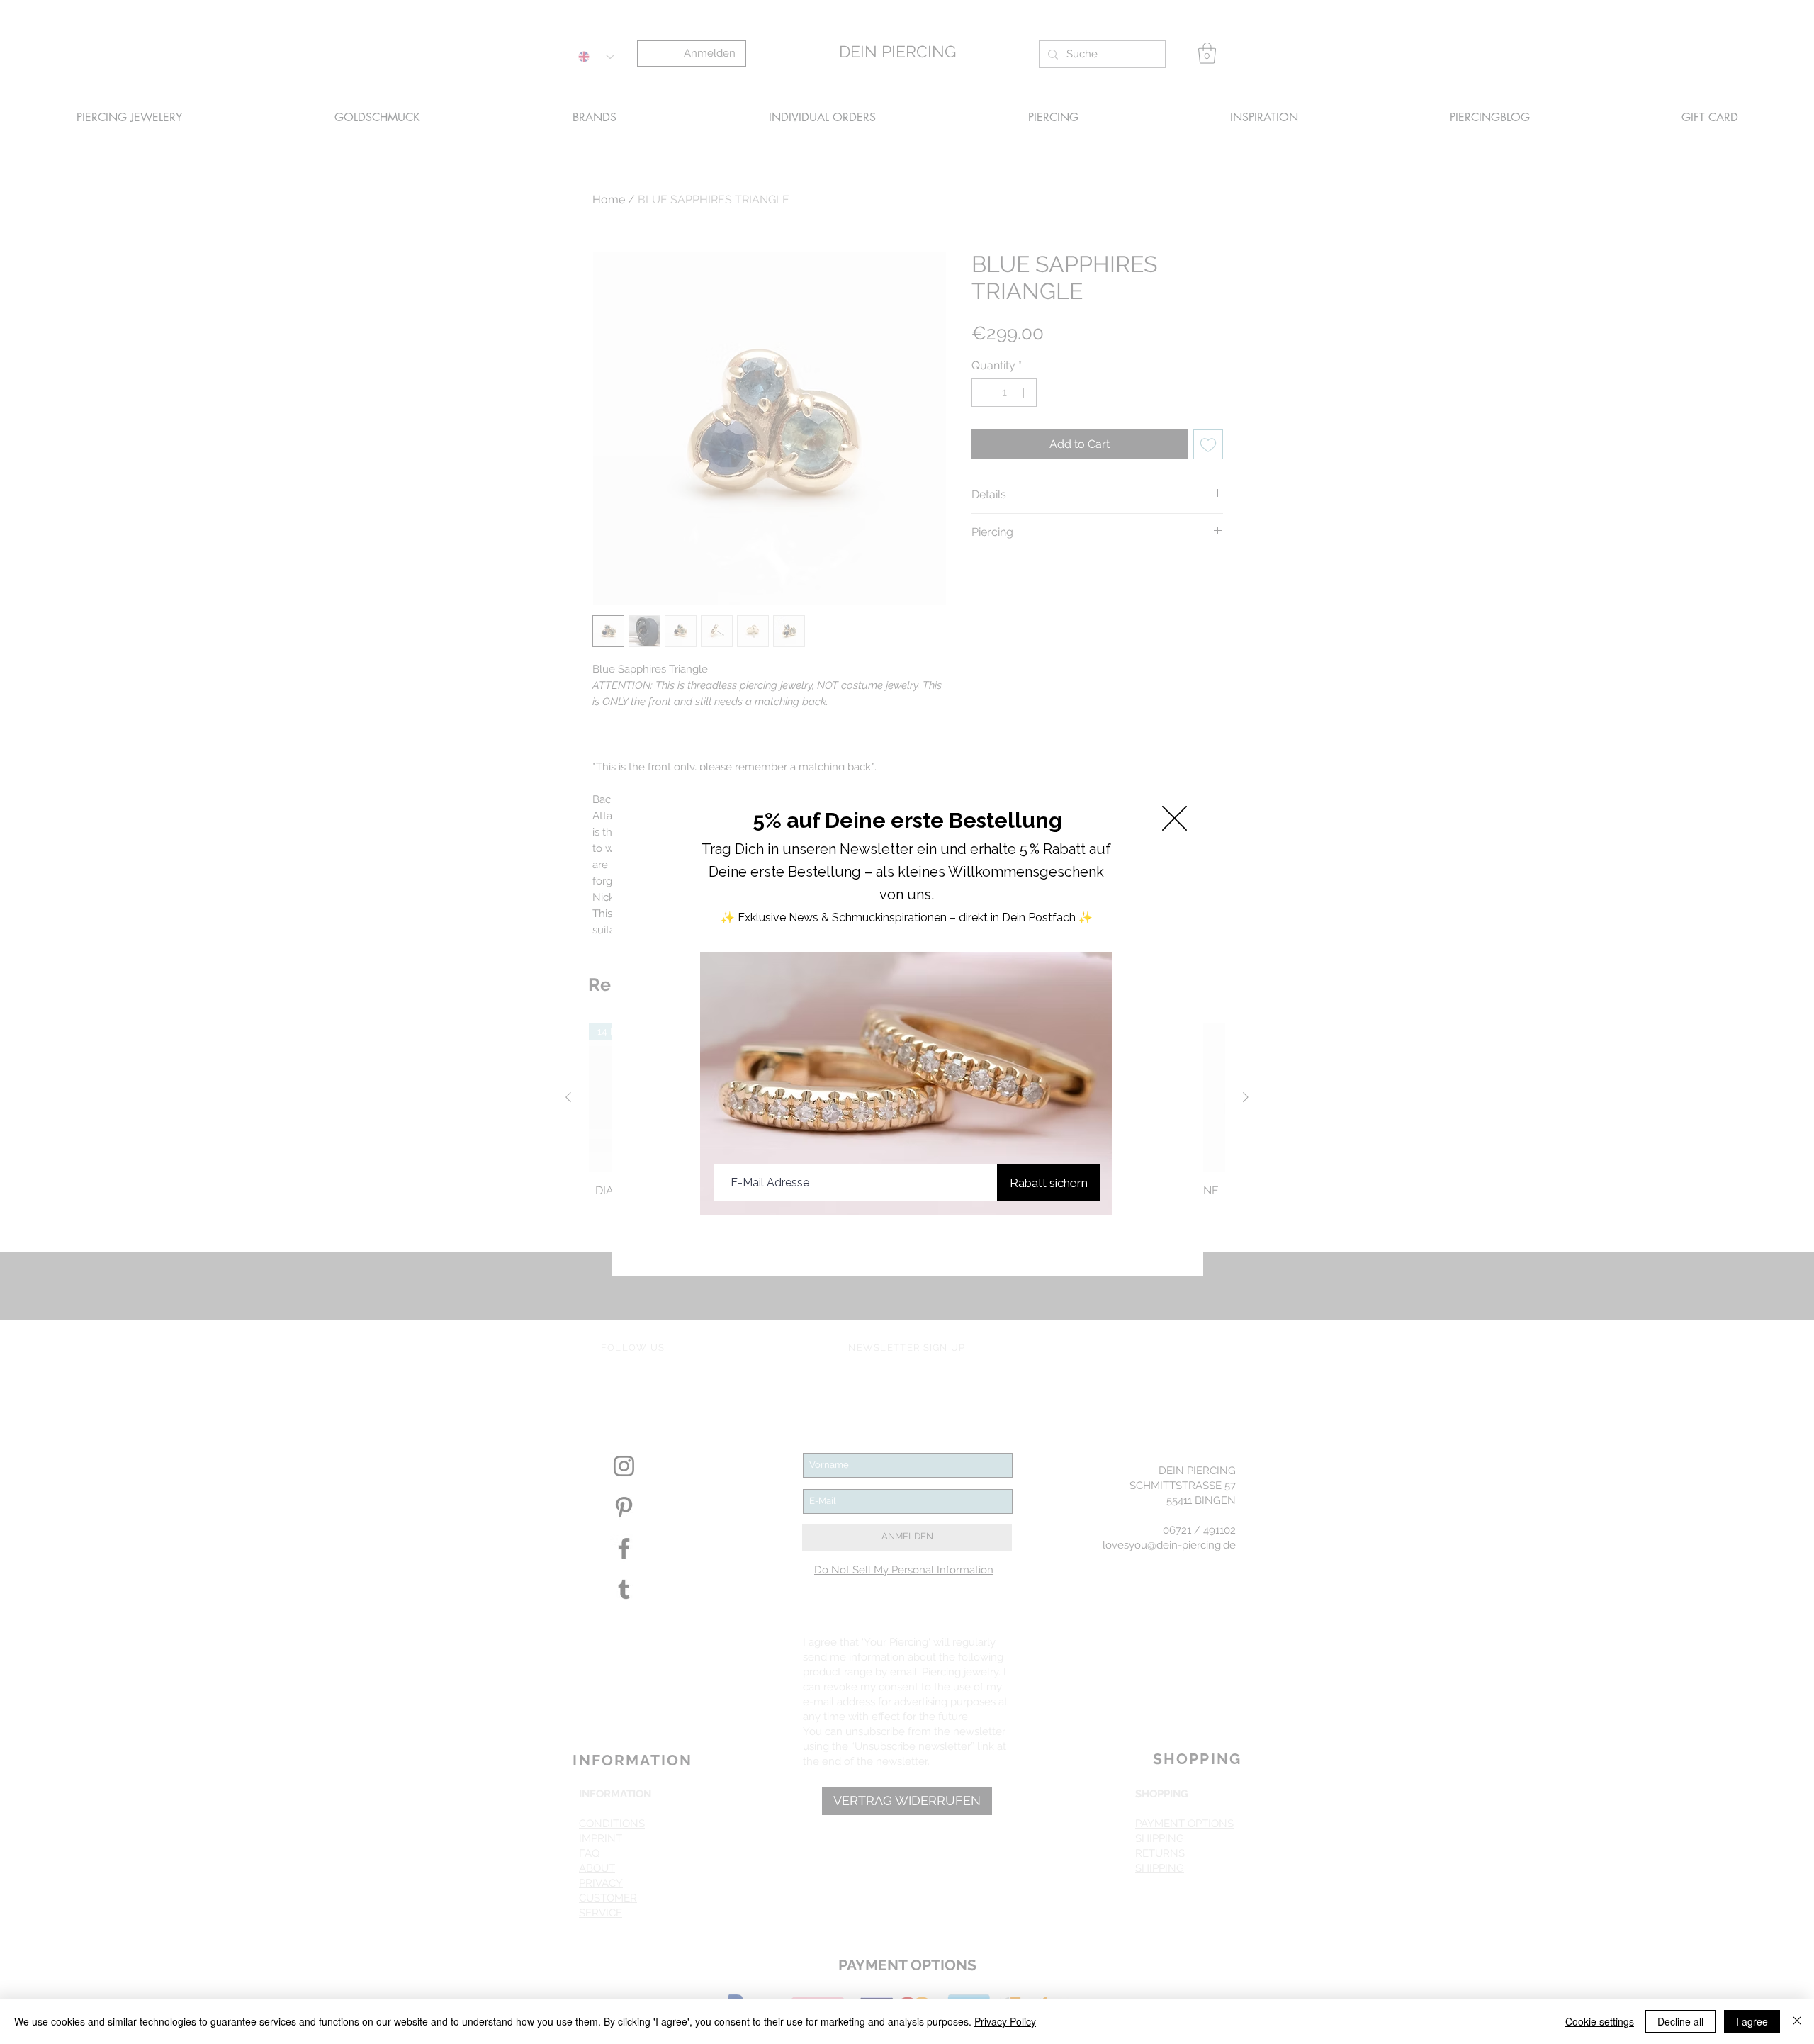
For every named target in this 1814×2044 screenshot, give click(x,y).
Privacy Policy (1005, 2021)
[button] (1174, 818)
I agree (1752, 2021)
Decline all (1680, 2021)
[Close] (1797, 2021)
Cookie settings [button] (1600, 2021)
